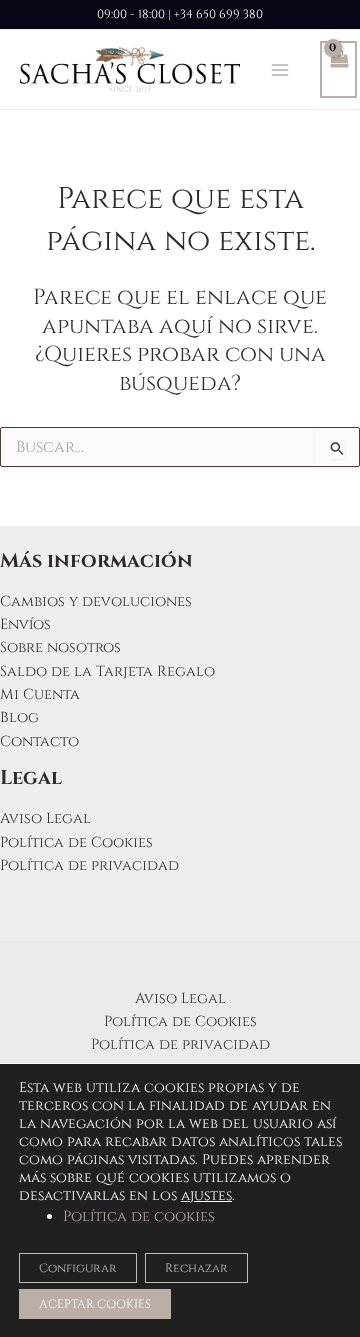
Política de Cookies (76, 842)
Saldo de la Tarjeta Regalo (107, 671)
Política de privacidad (89, 865)
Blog (19, 717)
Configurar (78, 1268)
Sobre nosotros (60, 647)
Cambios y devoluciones (96, 601)
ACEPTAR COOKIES (95, 1304)
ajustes (206, 1196)
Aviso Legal (45, 818)
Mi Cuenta (40, 694)
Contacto (39, 741)
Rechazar (196, 1268)
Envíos (25, 624)
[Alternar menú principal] (280, 69)
